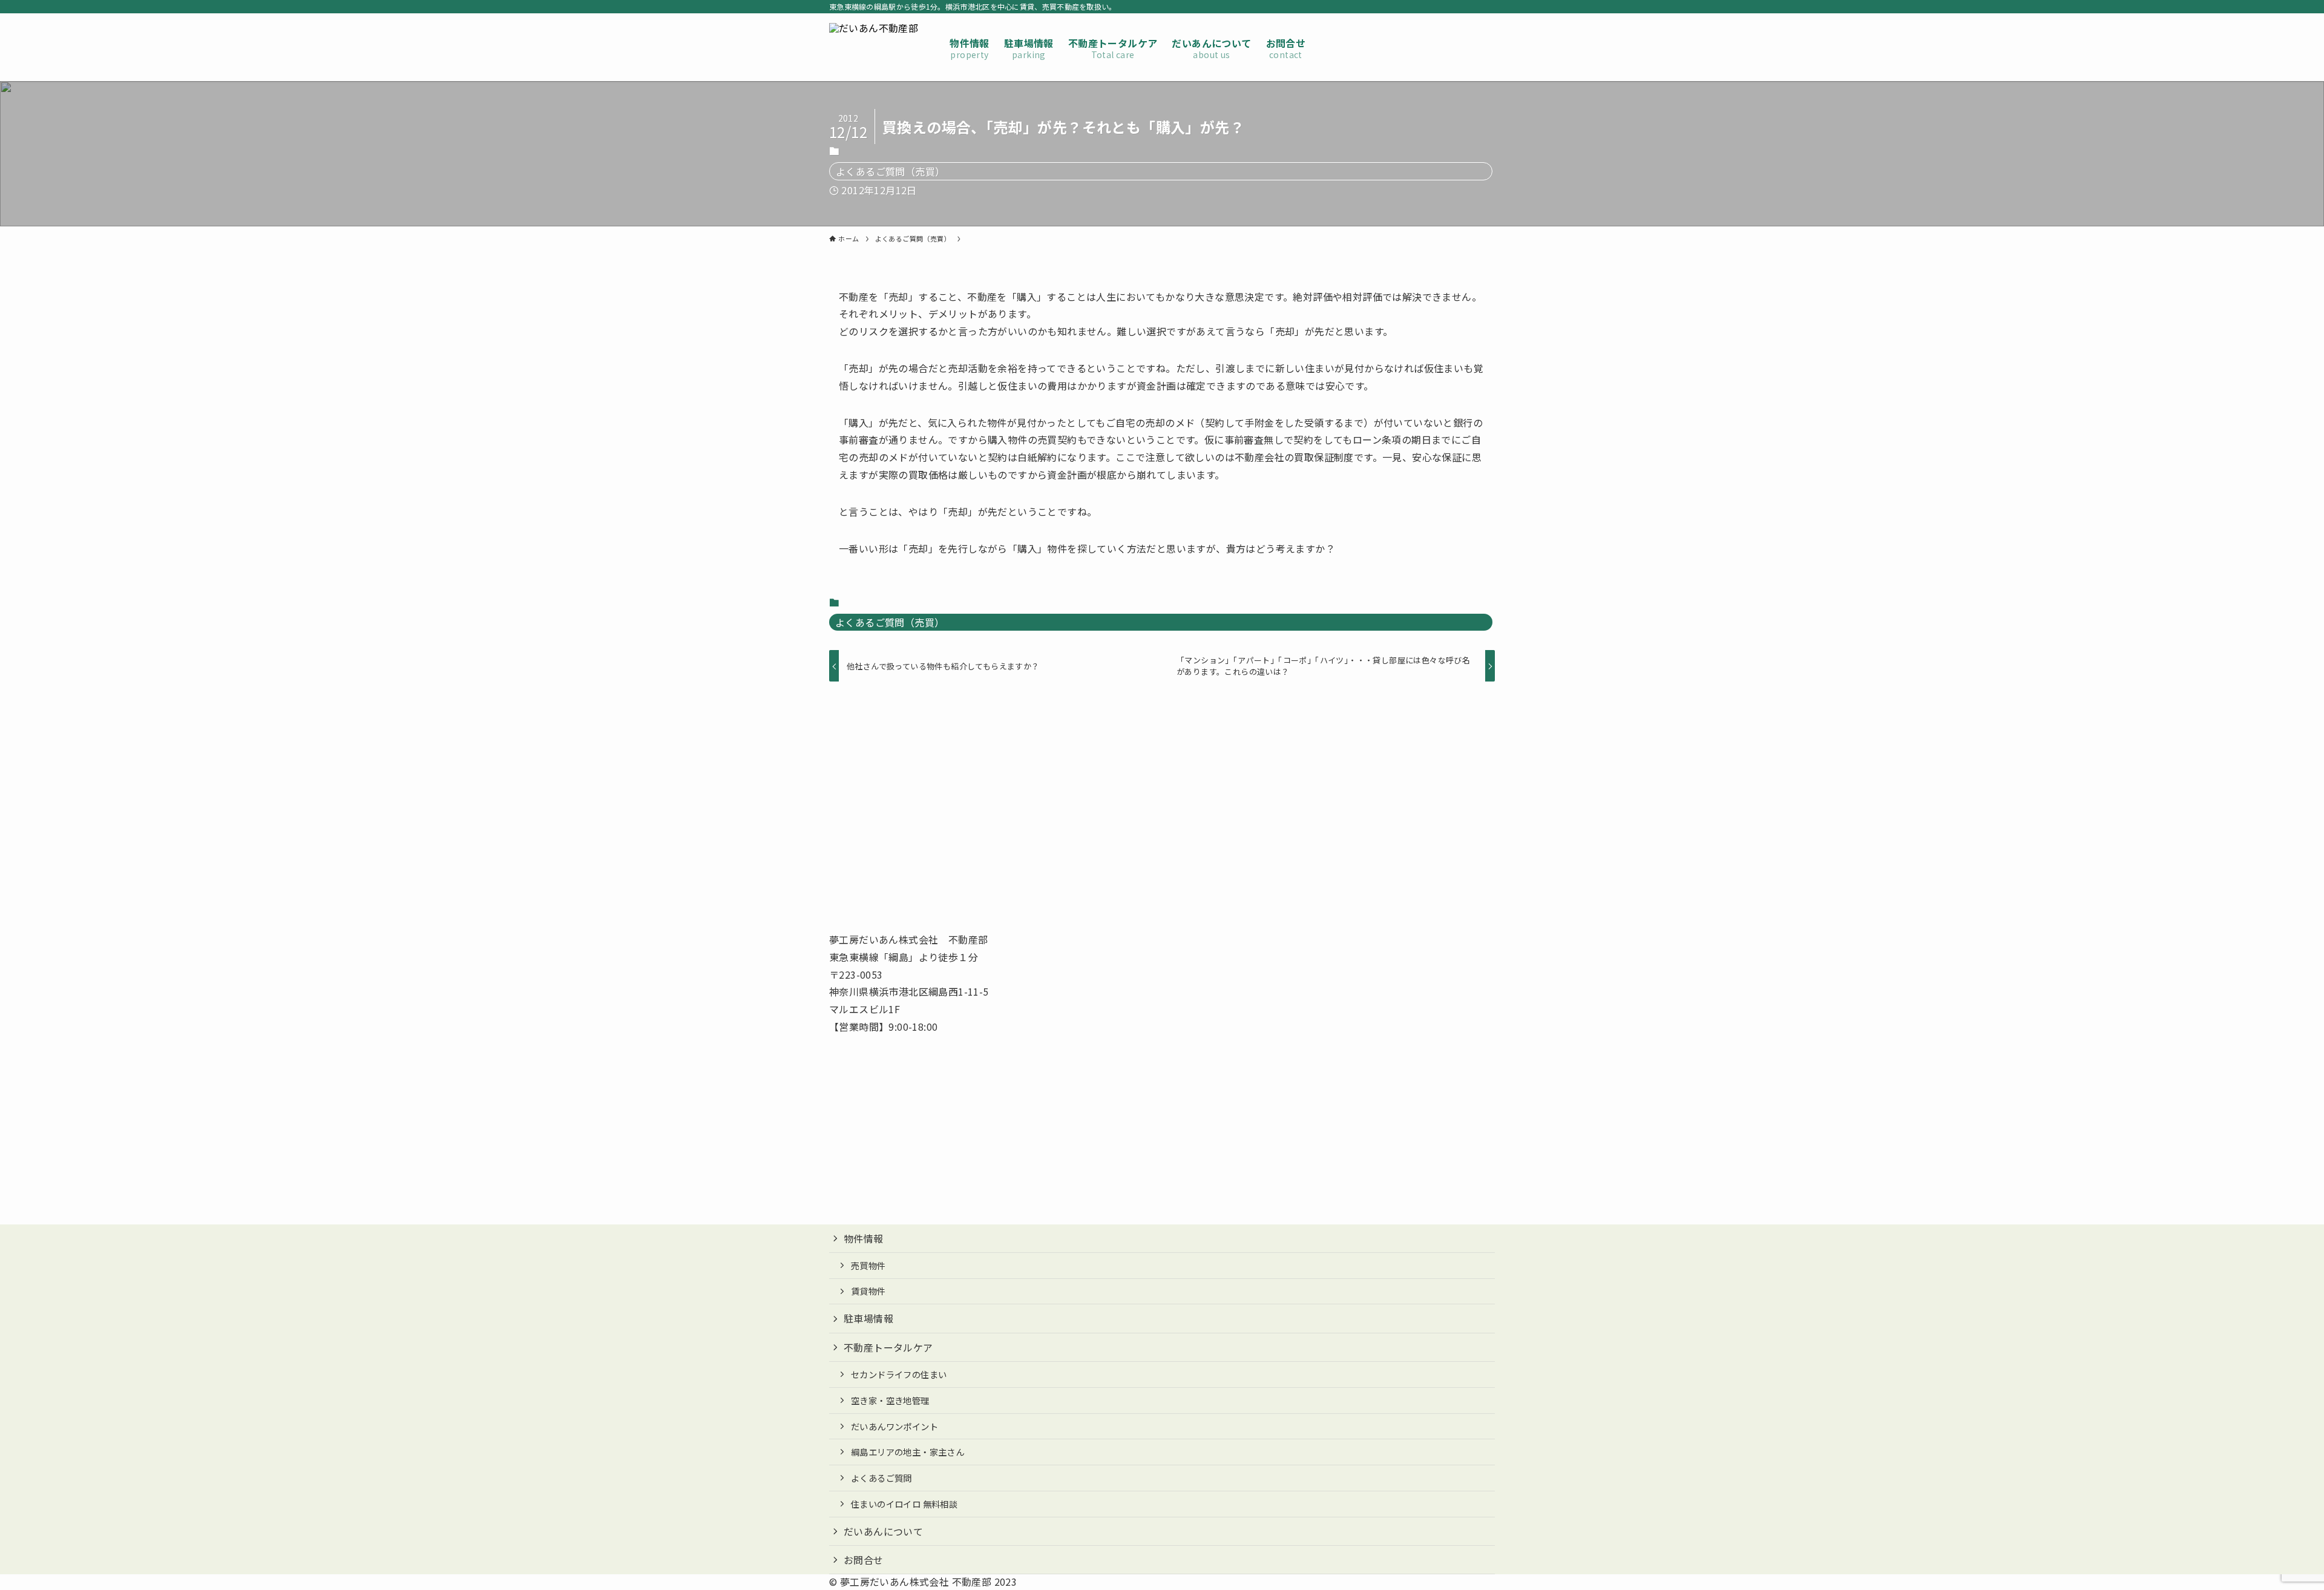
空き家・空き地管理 (890, 1400)
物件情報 (864, 1238)
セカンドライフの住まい (899, 1374)
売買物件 (868, 1265)
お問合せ (864, 1560)
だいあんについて (883, 1531)
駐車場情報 (868, 1318)
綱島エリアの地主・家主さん (908, 1452)
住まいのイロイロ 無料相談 (904, 1504)
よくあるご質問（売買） (890, 171)
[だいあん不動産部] (874, 47)
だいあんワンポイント (894, 1426)
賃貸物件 (868, 1291)
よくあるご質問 (881, 1478)
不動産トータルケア (888, 1347)
